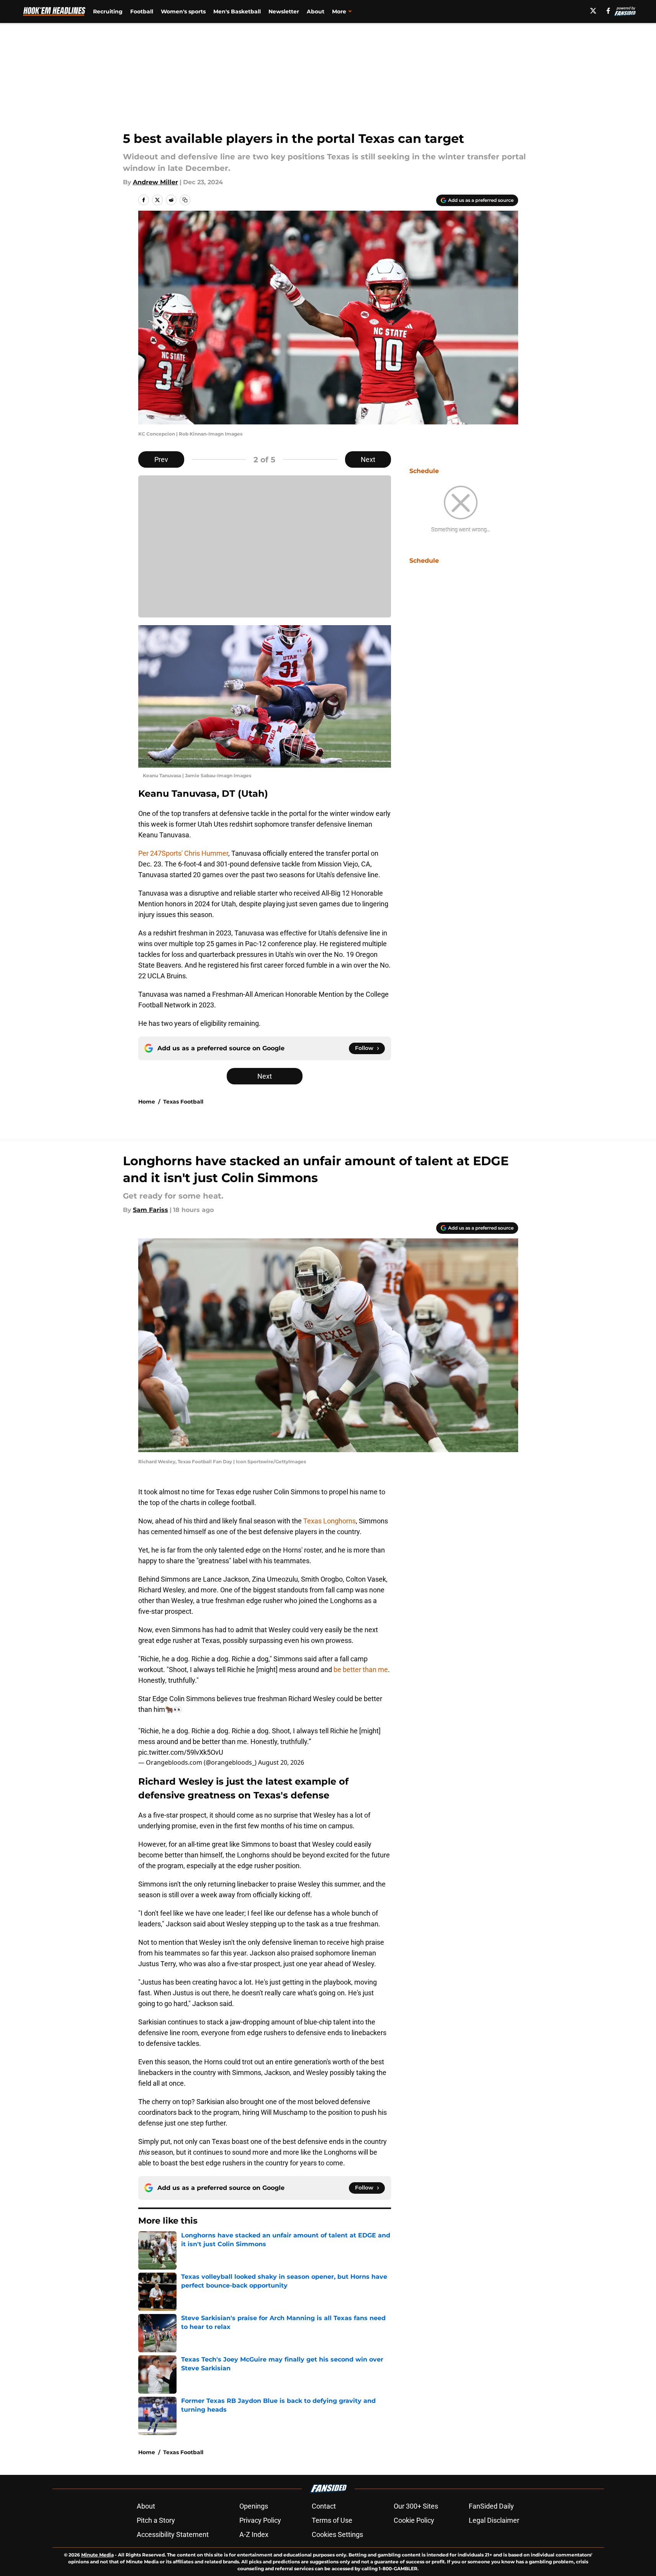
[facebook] (608, 11)
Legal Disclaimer (494, 2520)
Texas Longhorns (329, 1521)
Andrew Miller (155, 182)
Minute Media (97, 2555)
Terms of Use (332, 2520)
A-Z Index (254, 2534)
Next (368, 459)
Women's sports (183, 11)
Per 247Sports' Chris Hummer (183, 853)
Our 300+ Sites (416, 2506)
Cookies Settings (337, 2534)
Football (142, 11)
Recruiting (108, 11)
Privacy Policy (260, 2520)
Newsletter (284, 11)
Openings (254, 2506)
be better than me (361, 1670)
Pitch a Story (156, 2520)
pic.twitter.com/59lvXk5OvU (181, 1752)
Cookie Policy (414, 2520)
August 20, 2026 (281, 1762)
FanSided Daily (491, 2506)
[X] (593, 11)
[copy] (185, 200)
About (316, 11)
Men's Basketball (237, 11)
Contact (324, 2506)
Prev (161, 459)
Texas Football (183, 1102)
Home (147, 1102)
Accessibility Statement (173, 2534)
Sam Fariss (151, 1210)
